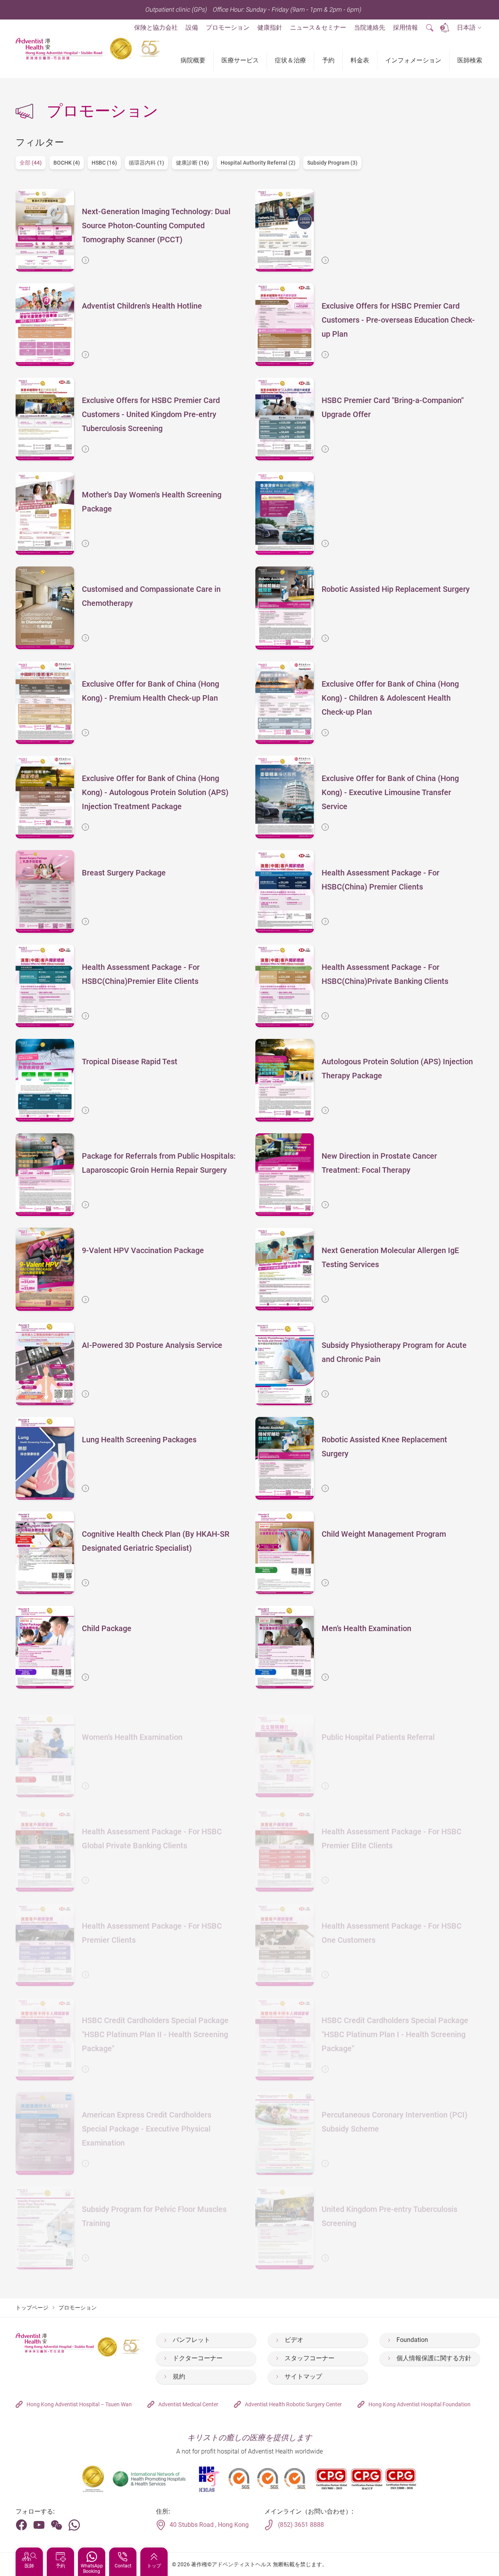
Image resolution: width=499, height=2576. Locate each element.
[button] (469, 28)
